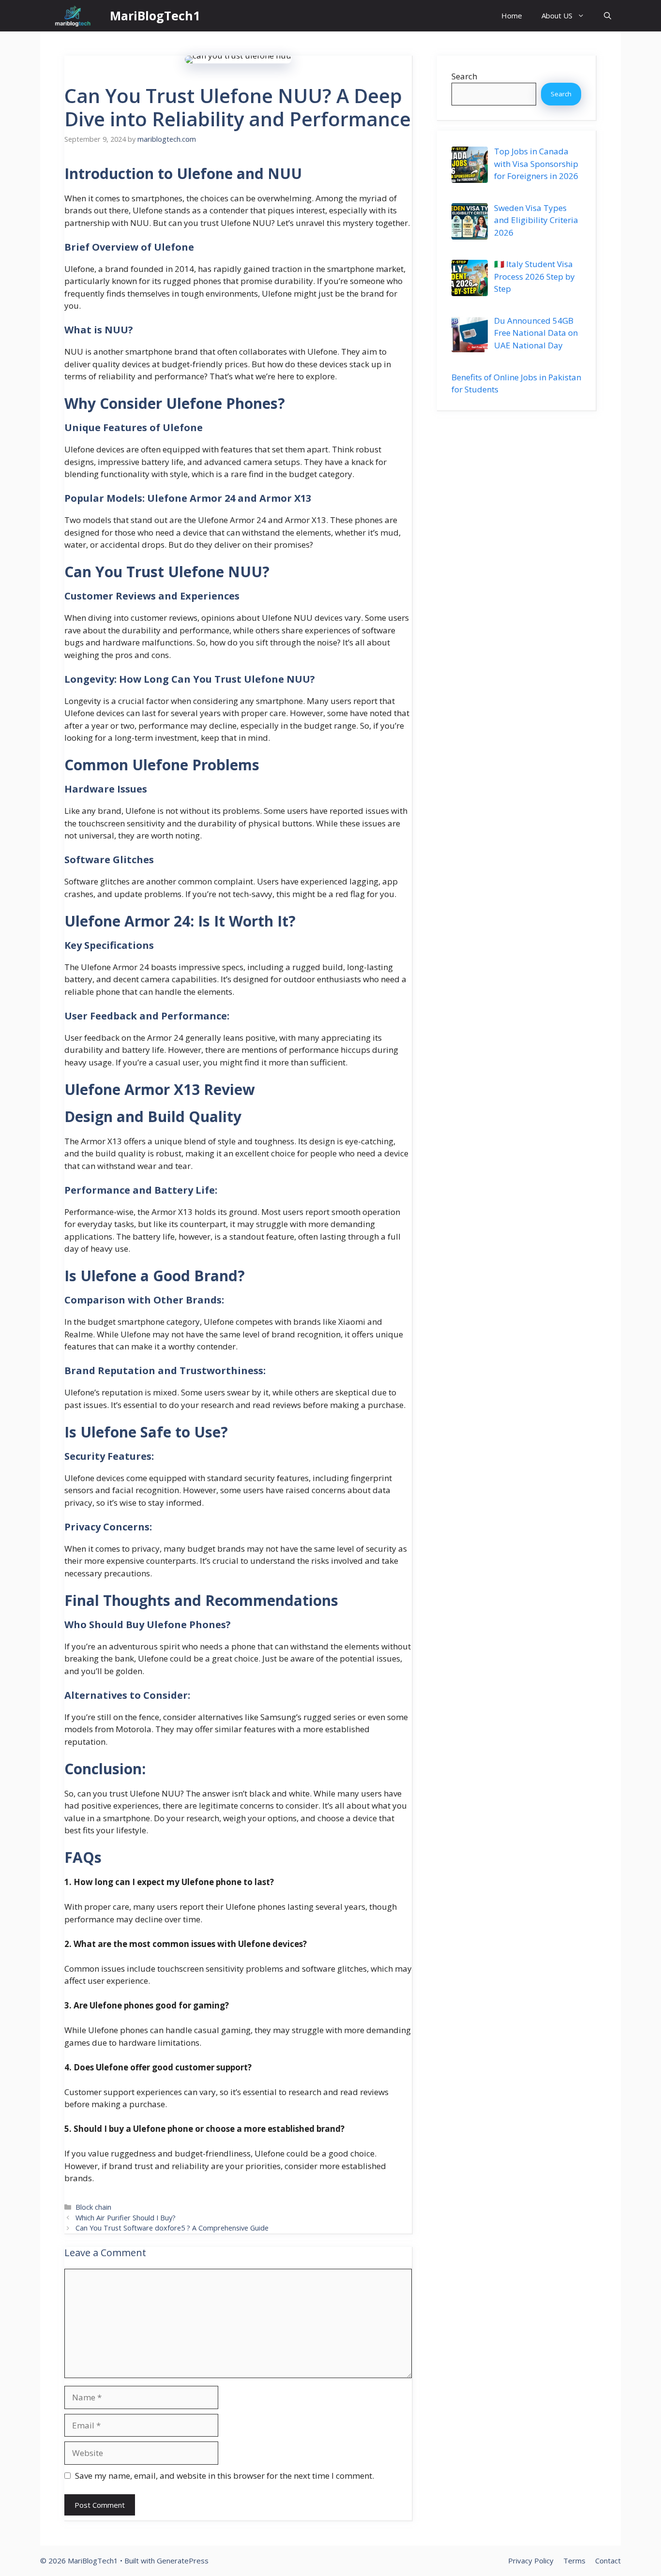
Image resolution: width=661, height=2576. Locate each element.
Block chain (93, 2207)
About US (557, 15)
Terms (574, 2561)
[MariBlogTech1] (73, 16)
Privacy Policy (531, 2561)
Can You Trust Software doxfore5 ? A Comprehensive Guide (172, 2228)
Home (512, 15)
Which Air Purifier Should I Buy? (126, 2218)
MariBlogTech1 (155, 15)
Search (464, 76)
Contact (608, 2561)
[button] (608, 16)
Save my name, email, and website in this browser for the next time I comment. (225, 2476)
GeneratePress (183, 2561)
